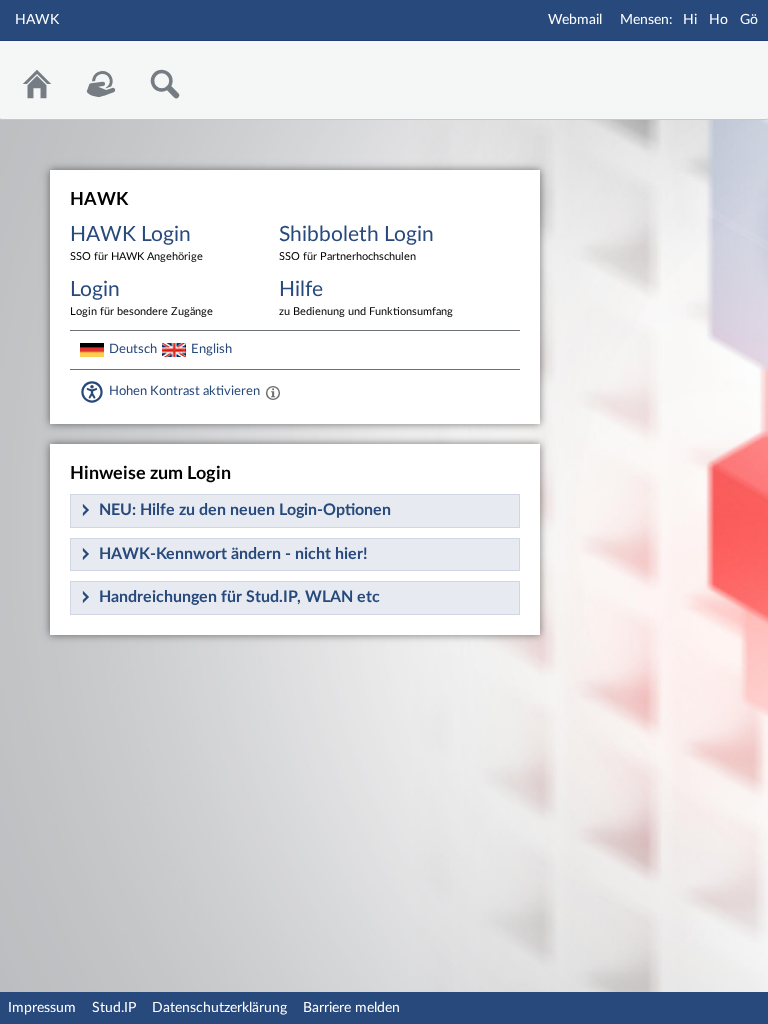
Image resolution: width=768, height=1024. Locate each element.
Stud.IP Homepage (691, 67)
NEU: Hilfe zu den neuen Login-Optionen (245, 510)
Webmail (575, 20)
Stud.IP (114, 1008)
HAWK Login (136, 243)
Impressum (42, 1008)
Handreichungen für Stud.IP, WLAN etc (239, 597)
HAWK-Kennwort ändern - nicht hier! (233, 554)
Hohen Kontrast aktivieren (184, 391)
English (211, 349)
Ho (718, 20)
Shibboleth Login (356, 243)
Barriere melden (351, 1008)
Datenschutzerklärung (219, 1008)
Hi (690, 20)
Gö (749, 20)
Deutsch (133, 349)
